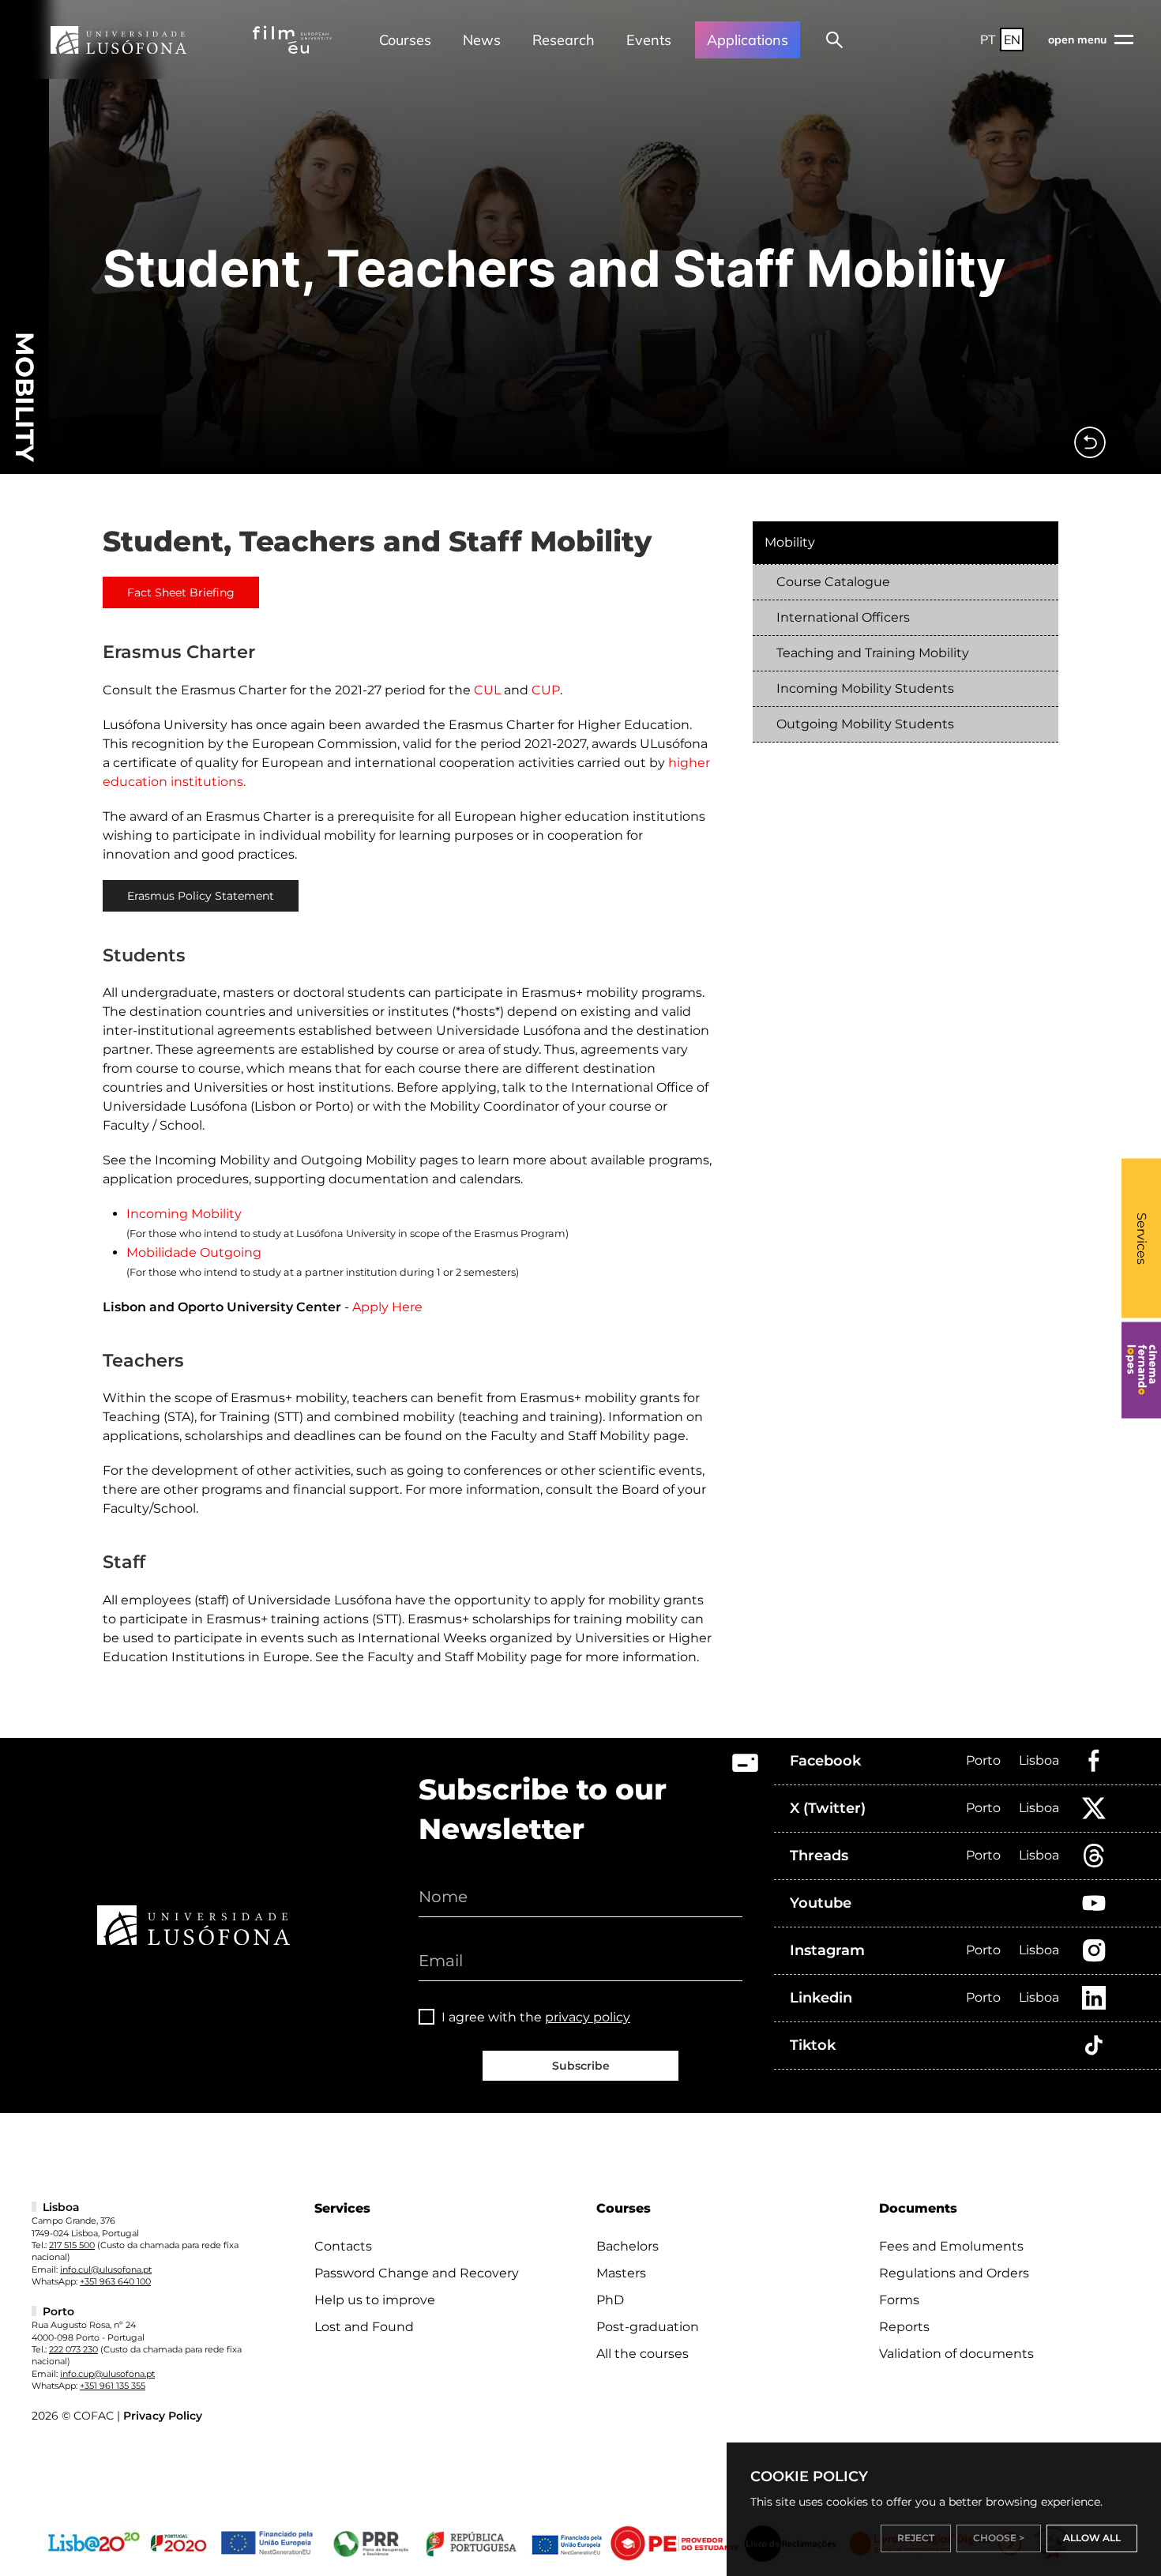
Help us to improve (375, 2300)
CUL (487, 690)
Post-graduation (648, 2327)
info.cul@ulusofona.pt (106, 2270)
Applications (748, 40)
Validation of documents (956, 2354)
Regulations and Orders (954, 2273)
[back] (1090, 442)
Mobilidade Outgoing (194, 1252)
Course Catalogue (833, 582)
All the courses (642, 2354)
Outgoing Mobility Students (865, 724)
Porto (983, 1760)
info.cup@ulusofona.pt (107, 2374)
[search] (834, 39)
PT (988, 39)
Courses (405, 40)
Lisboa (1039, 1760)
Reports (904, 2327)
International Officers (843, 617)
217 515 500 (72, 2245)
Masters (621, 2273)
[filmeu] (292, 39)
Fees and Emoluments (951, 2246)
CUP (546, 690)
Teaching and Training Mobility (873, 653)
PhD (610, 2300)
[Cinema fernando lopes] (1141, 1370)
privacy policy (588, 2017)
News (482, 40)
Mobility (790, 542)
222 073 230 (73, 2349)
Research (564, 40)
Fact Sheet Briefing (181, 592)
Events (649, 40)
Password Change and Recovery (417, 2273)
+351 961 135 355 (113, 2386)
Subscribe (581, 2066)
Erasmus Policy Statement (201, 896)
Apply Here (387, 1307)
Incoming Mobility (184, 1214)
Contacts (343, 2246)
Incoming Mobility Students (865, 688)
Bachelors (627, 2246)
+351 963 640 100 (115, 2281)
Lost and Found (364, 2327)
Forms (899, 2300)
